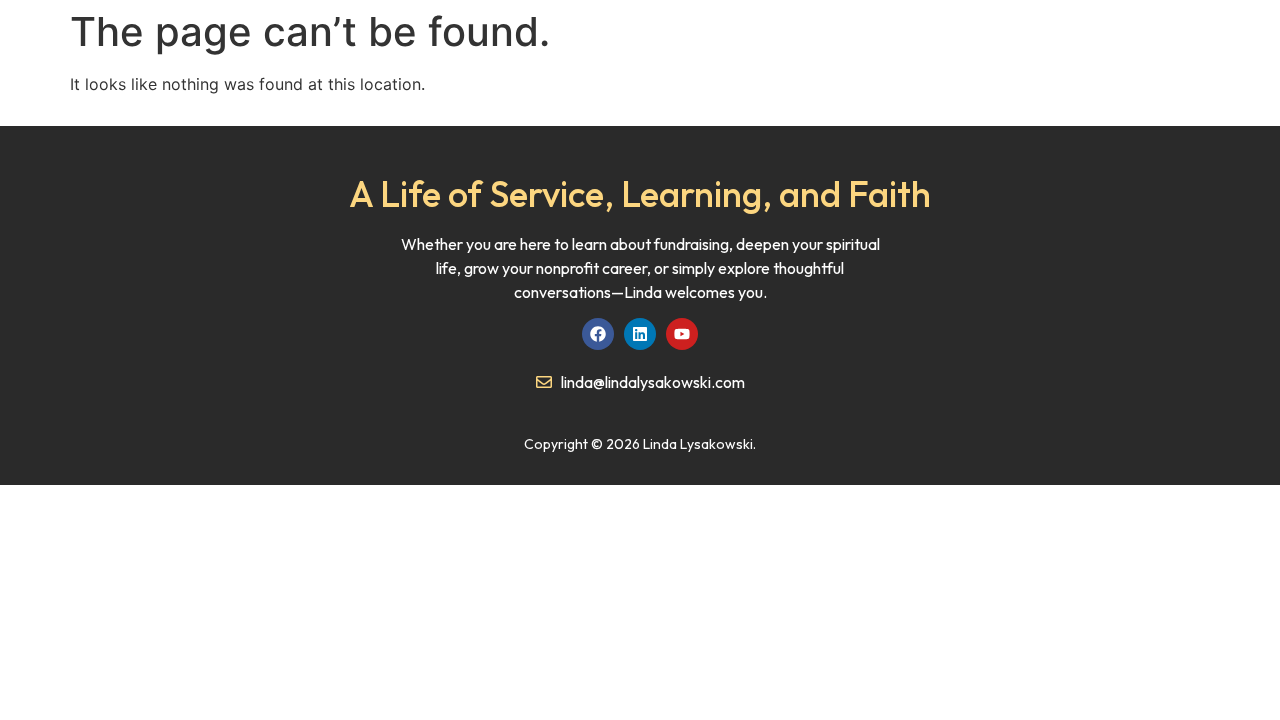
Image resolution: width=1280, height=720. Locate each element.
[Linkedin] (640, 334)
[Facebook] (598, 334)
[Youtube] (682, 334)
